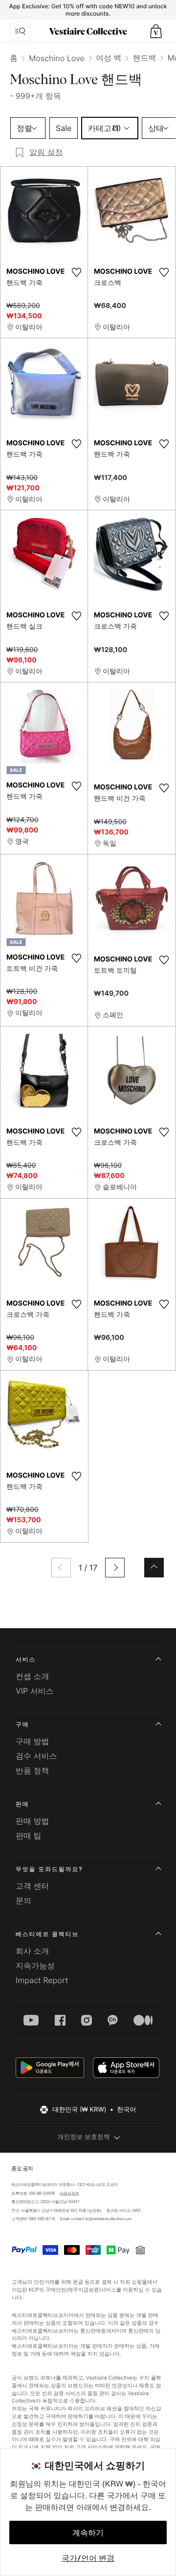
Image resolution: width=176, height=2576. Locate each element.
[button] (156, 31)
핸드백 (144, 58)
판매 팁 (29, 1835)
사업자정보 (69, 2193)
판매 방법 (33, 1821)
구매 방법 (33, 1741)
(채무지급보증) (83, 2289)
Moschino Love (57, 58)
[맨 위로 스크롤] (154, 1568)
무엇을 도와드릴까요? (49, 1869)
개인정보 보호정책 (84, 2137)
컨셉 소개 (33, 1676)
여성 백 (109, 58)
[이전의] (61, 1568)
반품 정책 (33, 1770)
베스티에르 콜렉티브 (47, 1934)
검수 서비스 (36, 1756)
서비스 (26, 1659)
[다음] (115, 1568)
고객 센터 (33, 1886)
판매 (22, 1804)
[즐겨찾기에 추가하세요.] (76, 272)
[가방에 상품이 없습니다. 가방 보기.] (156, 31)
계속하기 (88, 2532)
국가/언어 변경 (88, 2558)
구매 (22, 1724)
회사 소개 (33, 1951)
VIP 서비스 (35, 1691)
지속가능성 (35, 1965)
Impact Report (42, 1980)
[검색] (20, 31)
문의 (23, 1900)
